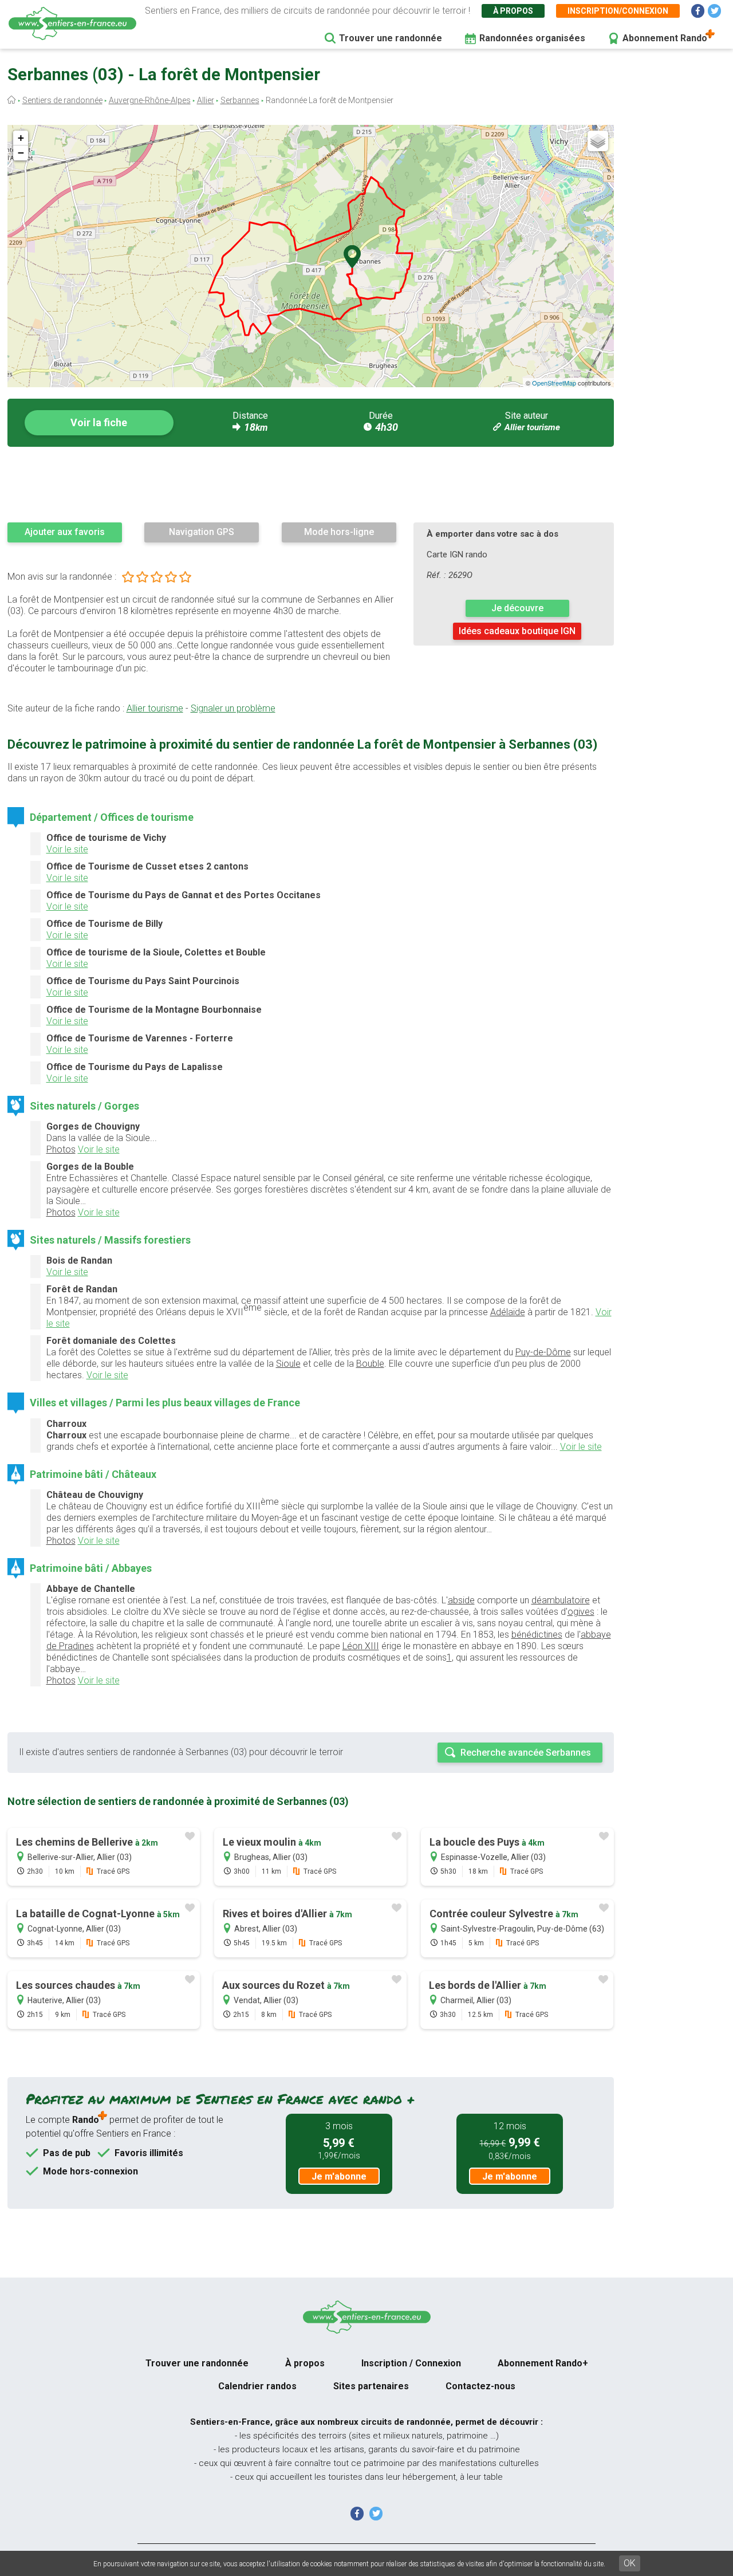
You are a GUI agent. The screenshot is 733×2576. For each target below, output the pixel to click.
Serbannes (240, 100)
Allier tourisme (532, 427)
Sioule (288, 1364)
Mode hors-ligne (339, 532)
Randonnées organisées (532, 38)
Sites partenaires (371, 2386)
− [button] (21, 153)
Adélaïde (508, 1312)
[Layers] (598, 141)
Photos (61, 1149)
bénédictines (537, 1635)
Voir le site (67, 849)
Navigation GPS (202, 532)
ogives (581, 1612)
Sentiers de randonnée (62, 100)
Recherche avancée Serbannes (526, 1753)
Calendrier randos (257, 2386)
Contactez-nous (480, 2386)
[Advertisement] (311, 484)
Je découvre (517, 608)
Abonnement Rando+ (543, 2363)
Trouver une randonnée (391, 38)
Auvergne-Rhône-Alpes (150, 100)
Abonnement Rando (665, 38)
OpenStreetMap (554, 383)
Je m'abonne (339, 2176)
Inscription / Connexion (411, 2363)
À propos (513, 11)
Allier (206, 100)
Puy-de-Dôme (543, 1352)
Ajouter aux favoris (65, 532)
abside (461, 1600)
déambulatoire (561, 1600)
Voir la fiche (99, 422)
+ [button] (21, 138)
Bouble (370, 1364)
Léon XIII (361, 1646)
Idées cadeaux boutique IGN (517, 631)
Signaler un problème (233, 708)
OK (630, 2563)
